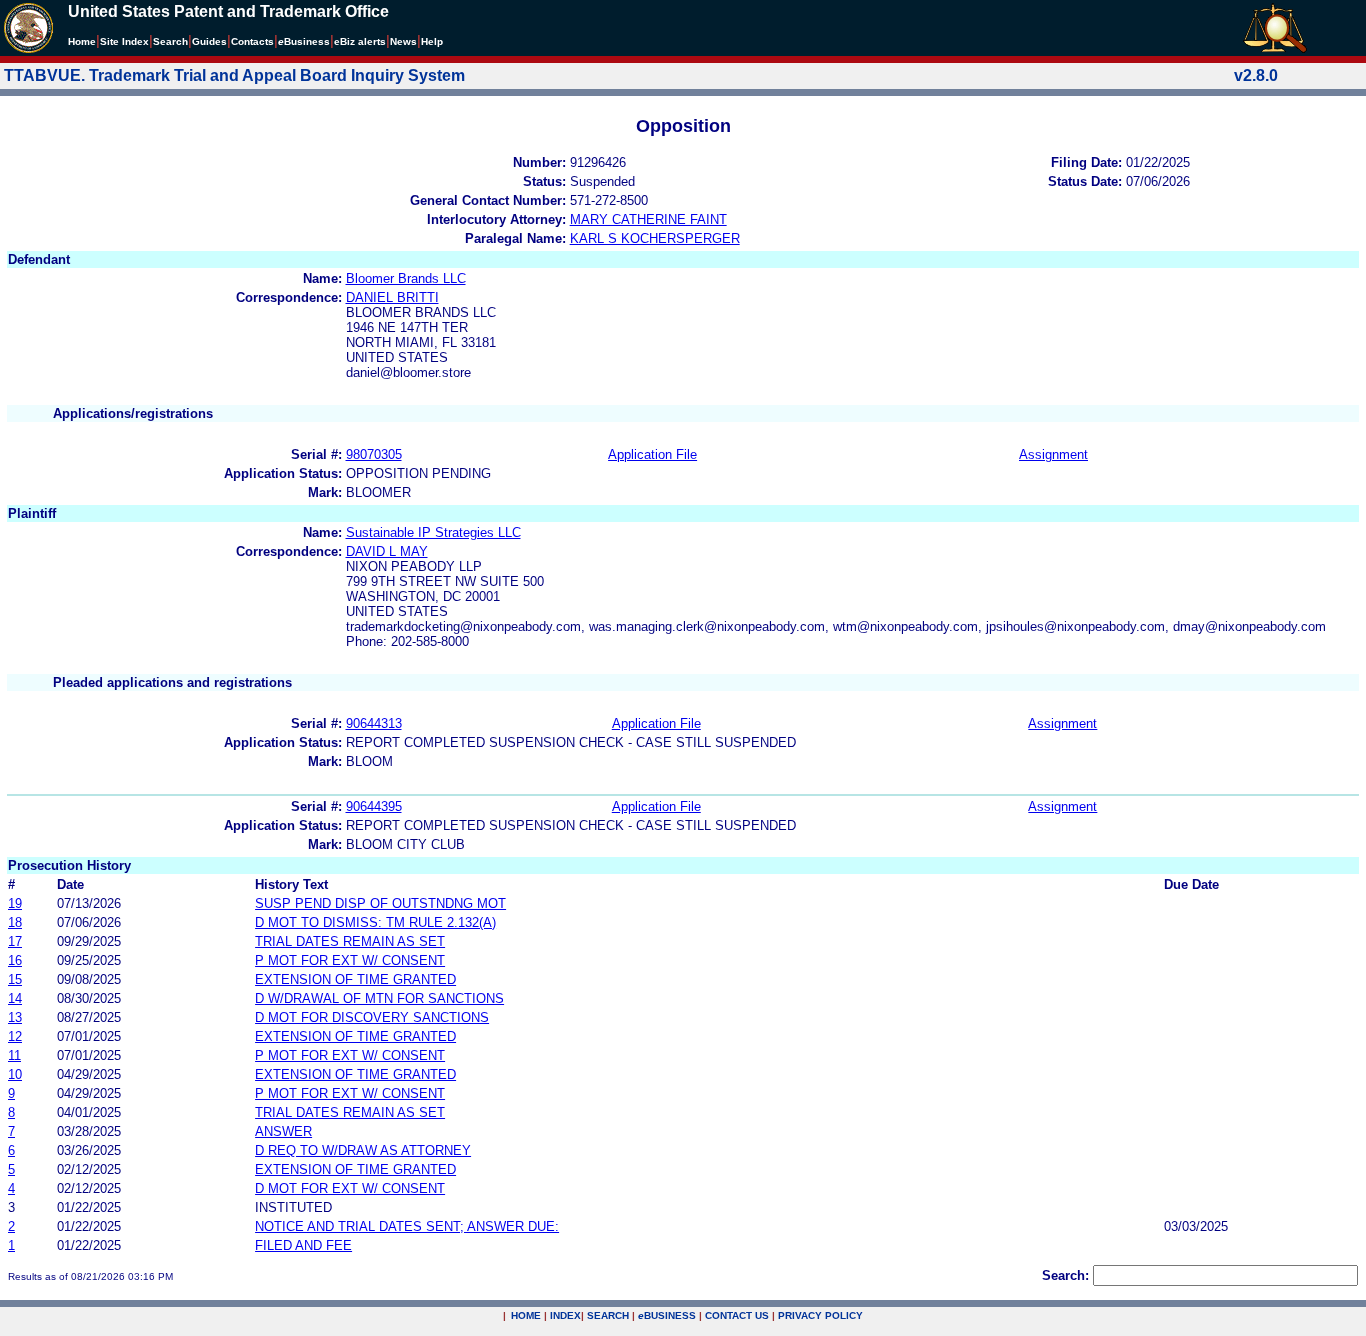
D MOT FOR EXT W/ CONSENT (350, 1188)
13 (15, 1017)
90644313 (374, 723)
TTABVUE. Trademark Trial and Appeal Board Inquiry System (234, 75)
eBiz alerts (360, 41)
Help (432, 41)
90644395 (374, 806)
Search (170, 41)
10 (15, 1074)
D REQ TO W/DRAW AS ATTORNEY (363, 1150)
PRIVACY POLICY (820, 1315)
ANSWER (283, 1131)
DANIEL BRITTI (392, 297)
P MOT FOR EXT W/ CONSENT (350, 960)
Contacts (252, 41)
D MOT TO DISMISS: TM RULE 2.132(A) (375, 922)
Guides (209, 41)
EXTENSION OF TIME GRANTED (355, 979)
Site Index (124, 41)
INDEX (565, 1315)
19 (15, 903)
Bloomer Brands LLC (406, 278)
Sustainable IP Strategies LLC (433, 532)
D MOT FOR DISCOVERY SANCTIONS (372, 1017)
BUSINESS (667, 1315)
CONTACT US (737, 1315)
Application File (652, 454)
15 (15, 979)
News (403, 41)
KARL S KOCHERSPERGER (655, 238)
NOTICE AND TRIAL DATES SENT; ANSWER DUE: (407, 1226)
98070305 (374, 454)
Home (82, 41)
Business (304, 41)
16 (15, 960)
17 (15, 941)
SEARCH (608, 1315)
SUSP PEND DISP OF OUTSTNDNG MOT (380, 903)
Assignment (1053, 454)
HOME (526, 1315)
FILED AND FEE (303, 1245)
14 (15, 998)
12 (15, 1036)
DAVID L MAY (387, 551)
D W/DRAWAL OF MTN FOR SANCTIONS (379, 998)
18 (15, 922)
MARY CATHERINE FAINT (648, 219)
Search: (1065, 1275)
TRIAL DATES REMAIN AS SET (350, 941)
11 (14, 1055)
